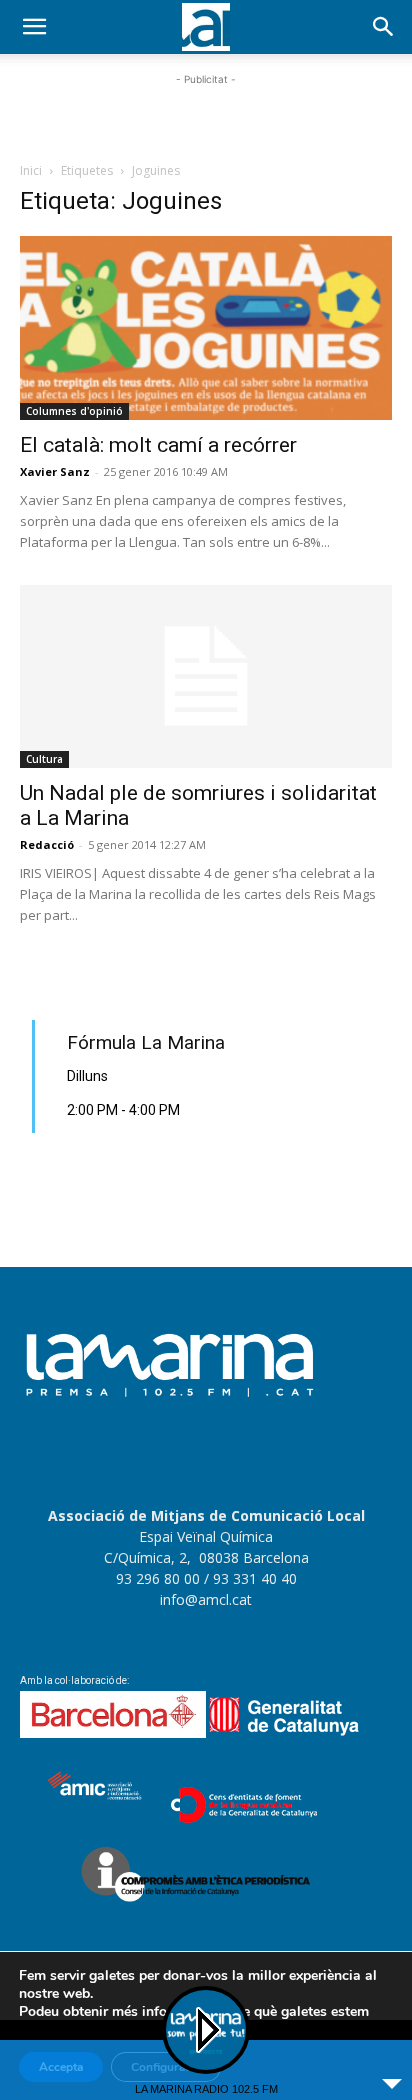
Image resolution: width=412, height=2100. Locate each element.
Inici (31, 170)
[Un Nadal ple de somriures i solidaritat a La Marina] (206, 677)
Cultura (44, 759)
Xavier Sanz (55, 471)
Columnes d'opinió (74, 411)
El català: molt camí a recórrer (158, 445)
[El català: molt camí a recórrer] (206, 328)
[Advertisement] (206, 115)
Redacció (47, 844)
